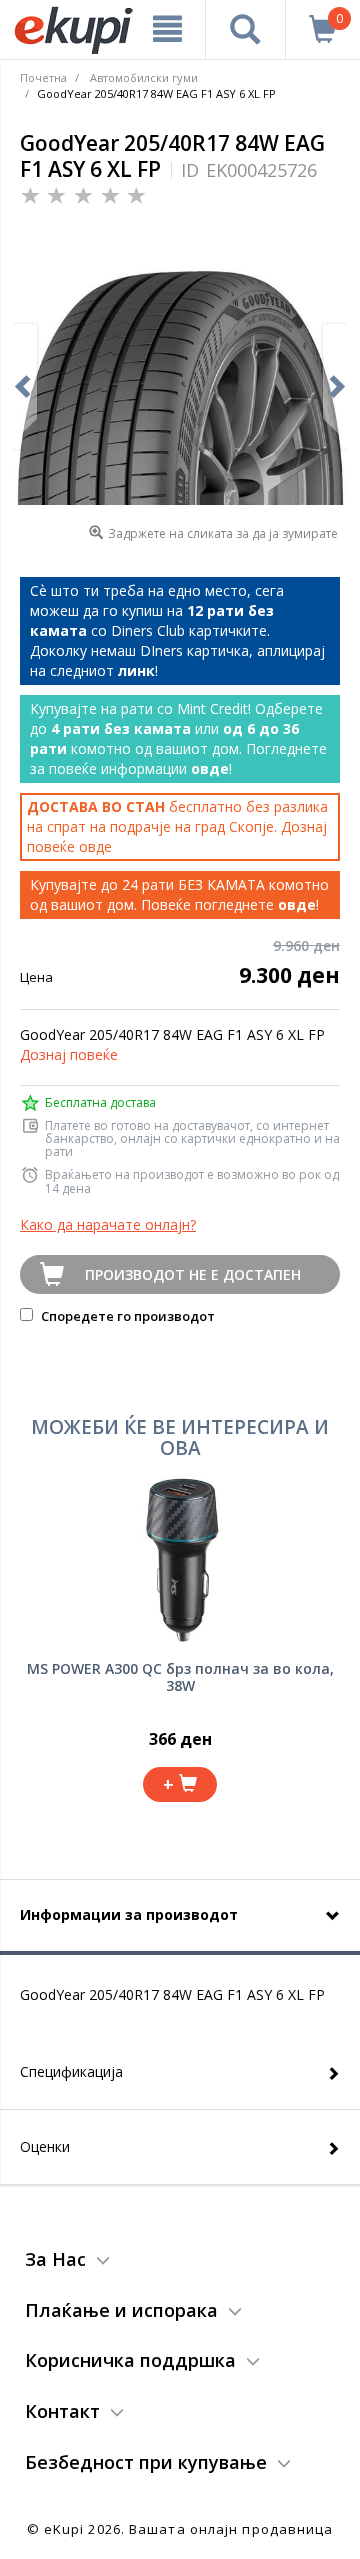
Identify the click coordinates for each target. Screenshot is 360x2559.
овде (95, 846)
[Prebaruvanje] (245, 29)
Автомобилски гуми (144, 77)
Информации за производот (129, 1914)
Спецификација (71, 2071)
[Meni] (167, 29)
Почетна (43, 77)
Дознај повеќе (69, 1054)
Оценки (45, 2146)
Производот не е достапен (193, 1274)
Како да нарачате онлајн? (108, 1224)
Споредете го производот (126, 1316)
